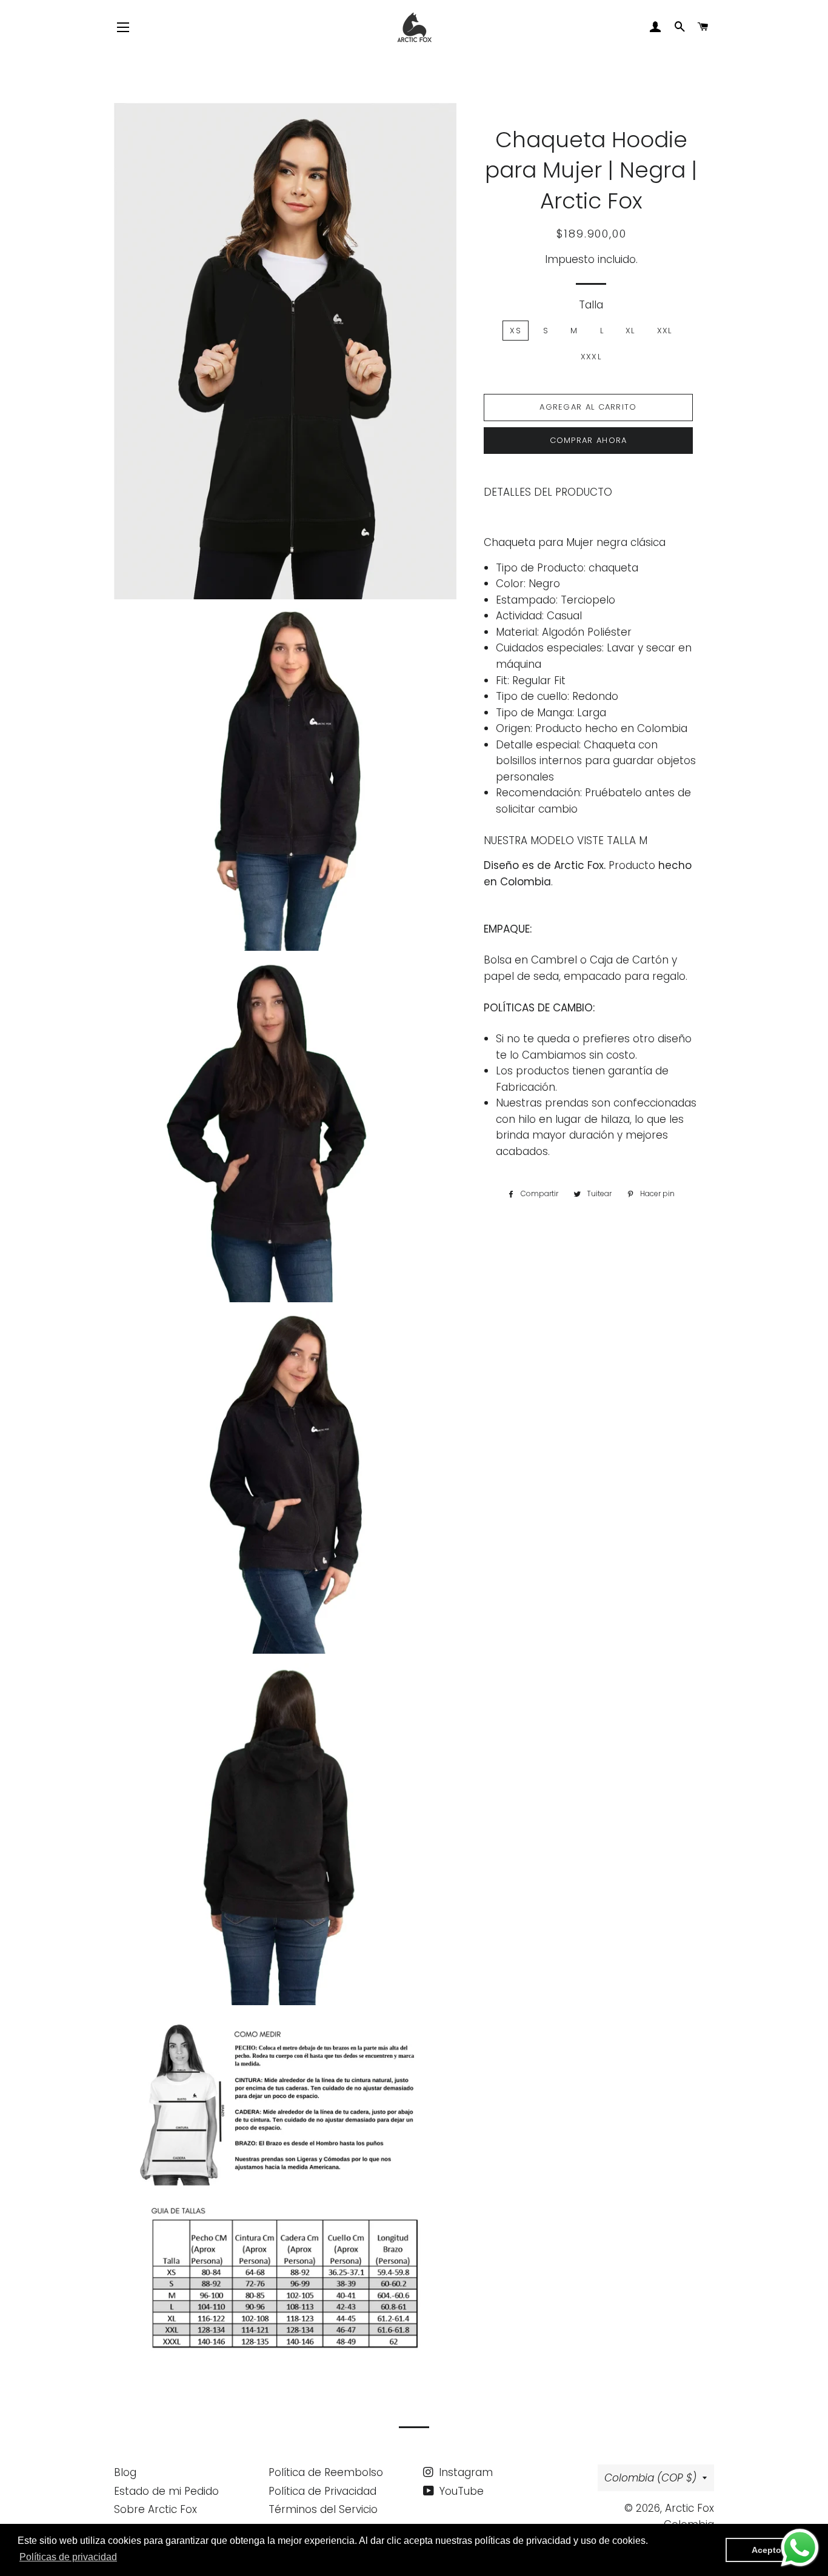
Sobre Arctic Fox (155, 2509)
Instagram (464, 2472)
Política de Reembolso (326, 2472)
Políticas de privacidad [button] (68, 2557)
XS (516, 331)
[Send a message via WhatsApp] (800, 2548)
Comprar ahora (589, 440)
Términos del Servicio (323, 2509)
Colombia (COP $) (650, 2478)
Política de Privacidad (322, 2491)
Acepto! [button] (768, 2550)
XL (630, 331)
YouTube (460, 2491)
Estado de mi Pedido (166, 2491)
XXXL (591, 357)
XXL (665, 331)
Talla (591, 305)
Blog (125, 2472)
